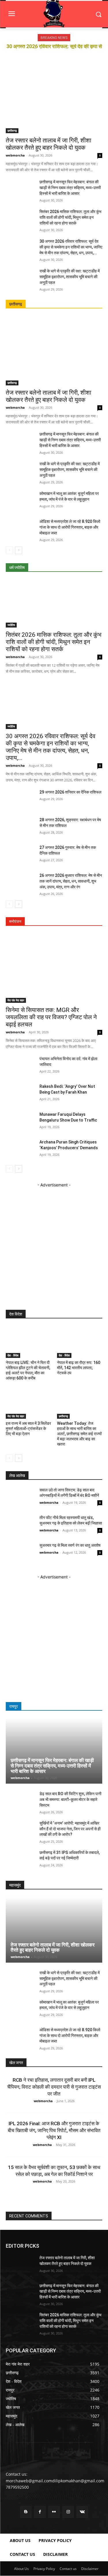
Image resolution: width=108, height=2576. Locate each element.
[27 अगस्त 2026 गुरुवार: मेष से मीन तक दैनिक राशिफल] (20, 855)
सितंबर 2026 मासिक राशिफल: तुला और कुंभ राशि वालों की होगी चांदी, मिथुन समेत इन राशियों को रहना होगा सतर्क (70, 217)
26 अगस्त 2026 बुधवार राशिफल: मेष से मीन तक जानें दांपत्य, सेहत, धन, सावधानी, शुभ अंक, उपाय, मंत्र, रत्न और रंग (71, 881)
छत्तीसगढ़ (12, 131)
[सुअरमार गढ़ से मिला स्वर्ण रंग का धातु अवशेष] (20, 1553)
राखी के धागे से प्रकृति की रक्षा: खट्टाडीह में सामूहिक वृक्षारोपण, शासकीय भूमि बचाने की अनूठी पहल (70, 277)
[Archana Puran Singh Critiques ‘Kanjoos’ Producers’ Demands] (20, 1149)
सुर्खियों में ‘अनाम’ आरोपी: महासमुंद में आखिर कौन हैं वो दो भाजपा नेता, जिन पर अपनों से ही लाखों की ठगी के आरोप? (70, 1829)
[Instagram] (68, 2512)
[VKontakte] (82, 2512)
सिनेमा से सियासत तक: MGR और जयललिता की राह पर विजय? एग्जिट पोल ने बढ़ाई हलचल (51, 1017)
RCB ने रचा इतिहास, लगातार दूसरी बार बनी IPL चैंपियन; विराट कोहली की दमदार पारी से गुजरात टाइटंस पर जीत (54, 2087)
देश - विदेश (13, 1355)
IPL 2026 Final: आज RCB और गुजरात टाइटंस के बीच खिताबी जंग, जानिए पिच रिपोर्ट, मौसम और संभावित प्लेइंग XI (54, 2130)
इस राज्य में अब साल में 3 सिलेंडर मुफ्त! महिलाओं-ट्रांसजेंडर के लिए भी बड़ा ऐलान (28, 1429)
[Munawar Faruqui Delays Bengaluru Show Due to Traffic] (20, 1122)
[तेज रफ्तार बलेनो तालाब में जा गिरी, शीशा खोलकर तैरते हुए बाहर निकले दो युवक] (54, 98)
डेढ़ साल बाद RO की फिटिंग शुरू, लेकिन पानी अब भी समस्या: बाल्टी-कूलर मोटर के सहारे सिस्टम (70, 1799)
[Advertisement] (54, 1242)
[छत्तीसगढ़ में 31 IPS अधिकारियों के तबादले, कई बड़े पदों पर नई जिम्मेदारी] (20, 1860)
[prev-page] (9, 550)
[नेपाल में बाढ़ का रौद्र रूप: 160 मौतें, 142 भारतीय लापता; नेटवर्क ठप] (80, 1342)
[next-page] (19, 550)
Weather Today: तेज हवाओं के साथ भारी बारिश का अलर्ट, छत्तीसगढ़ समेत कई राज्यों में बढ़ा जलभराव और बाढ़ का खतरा (79, 1434)
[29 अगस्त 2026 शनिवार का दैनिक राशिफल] (20, 799)
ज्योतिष (11, 625)
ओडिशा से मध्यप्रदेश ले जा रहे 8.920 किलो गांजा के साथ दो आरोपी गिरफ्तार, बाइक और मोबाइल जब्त (70, 527)
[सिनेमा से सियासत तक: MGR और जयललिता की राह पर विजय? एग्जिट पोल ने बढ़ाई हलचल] (54, 968)
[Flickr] (54, 2512)
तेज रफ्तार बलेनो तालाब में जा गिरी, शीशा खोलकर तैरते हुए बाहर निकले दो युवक (49, 144)
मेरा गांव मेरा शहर (16, 1000)
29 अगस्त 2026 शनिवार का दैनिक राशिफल (70, 792)
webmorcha (15, 155)
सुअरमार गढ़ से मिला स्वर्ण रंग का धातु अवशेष (70, 1545)
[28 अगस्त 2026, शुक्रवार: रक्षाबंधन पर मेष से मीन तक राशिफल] (20, 827)
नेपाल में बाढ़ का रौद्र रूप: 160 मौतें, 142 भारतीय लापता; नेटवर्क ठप (79, 1368)
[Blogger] (26, 2512)
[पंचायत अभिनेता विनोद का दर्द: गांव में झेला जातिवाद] (20, 1066)
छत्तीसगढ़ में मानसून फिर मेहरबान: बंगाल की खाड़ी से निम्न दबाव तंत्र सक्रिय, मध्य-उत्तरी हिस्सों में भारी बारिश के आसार (70, 188)
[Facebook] (40, 2512)
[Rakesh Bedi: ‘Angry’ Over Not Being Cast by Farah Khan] (20, 1094)
